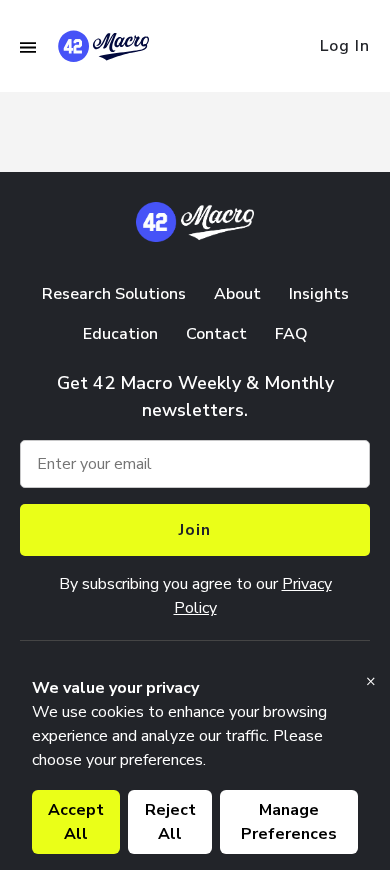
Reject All (170, 822)
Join (195, 530)
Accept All (76, 822)
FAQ (291, 334)
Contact (216, 334)
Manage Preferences (289, 822)
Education (120, 334)
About (237, 294)
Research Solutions (114, 294)
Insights (319, 294)
